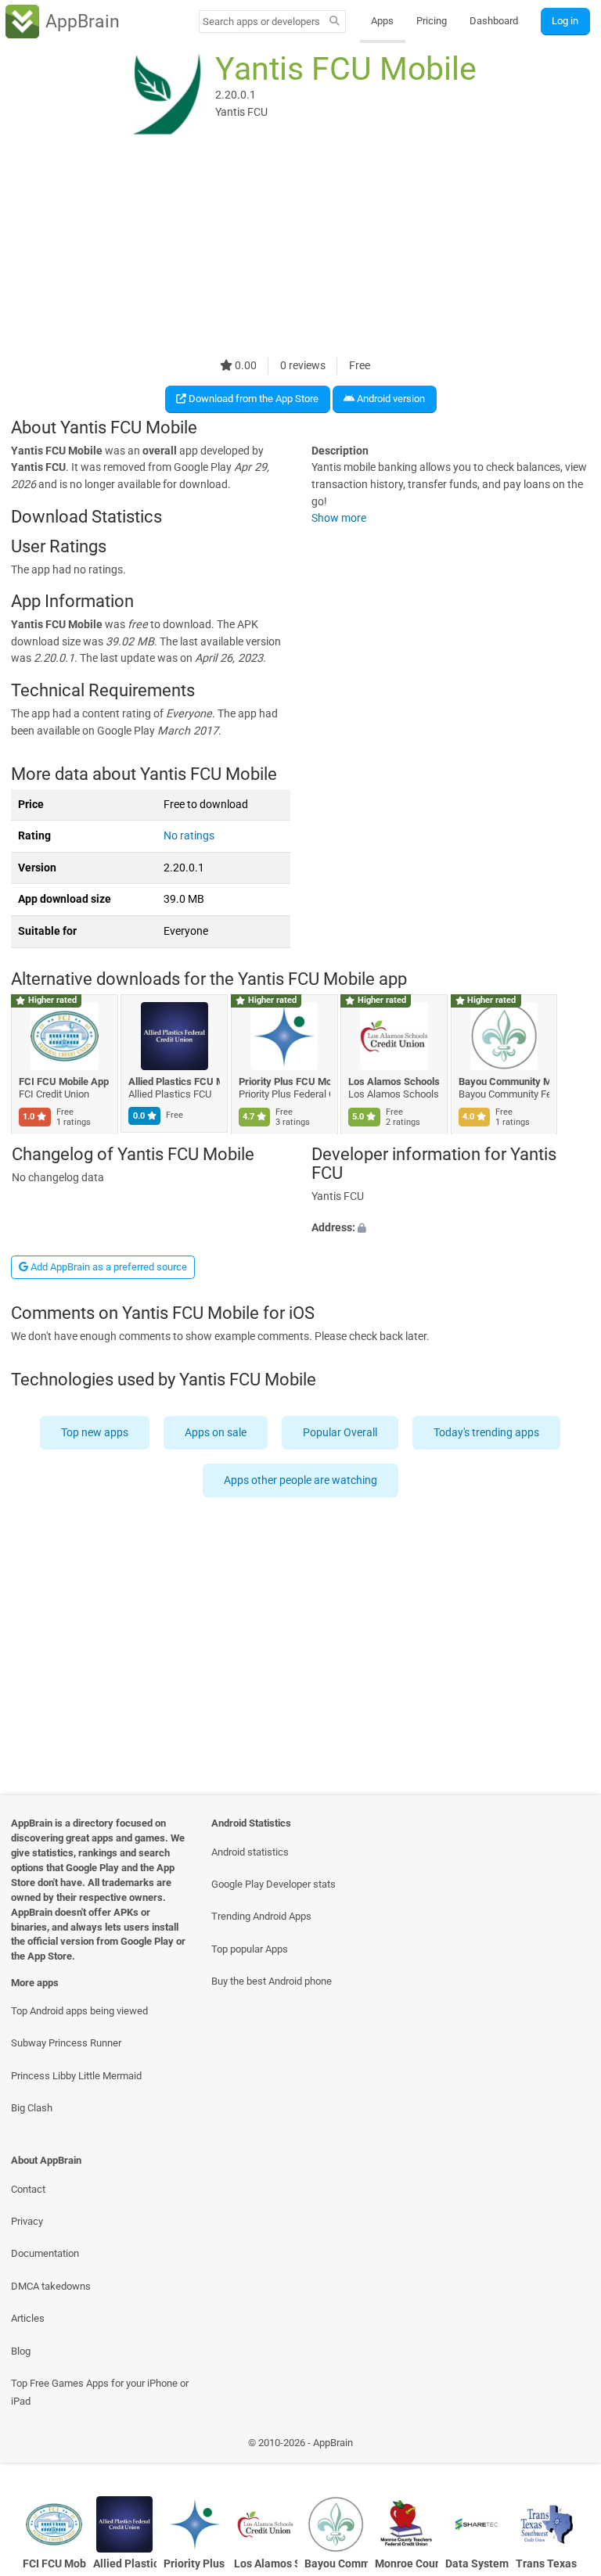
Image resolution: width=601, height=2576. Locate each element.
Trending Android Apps (261, 1916)
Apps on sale (216, 1433)
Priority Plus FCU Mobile (284, 1081)
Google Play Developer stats (274, 1884)
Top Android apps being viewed (79, 2011)
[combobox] (261, 22)
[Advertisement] (300, 248)
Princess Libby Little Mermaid (76, 2076)
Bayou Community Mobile (504, 1081)
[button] (451, 1227)
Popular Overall (341, 1433)
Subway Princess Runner (66, 2043)
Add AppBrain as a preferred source (108, 1267)
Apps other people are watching (300, 1480)
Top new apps (95, 1433)
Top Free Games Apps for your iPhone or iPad (100, 2392)
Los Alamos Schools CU (395, 1081)
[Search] (335, 22)
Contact (28, 2189)
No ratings (189, 836)
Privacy (27, 2221)
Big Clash (32, 2108)
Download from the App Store (252, 399)
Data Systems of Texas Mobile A (477, 2564)
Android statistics (250, 1852)
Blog (21, 2351)
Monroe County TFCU (407, 2564)
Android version (390, 399)
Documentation (45, 2253)
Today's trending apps (487, 1433)
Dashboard (494, 21)
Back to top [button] (566, 2447)
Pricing (432, 21)
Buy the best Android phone (272, 1981)
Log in (565, 21)
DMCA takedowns (51, 2286)
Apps (382, 21)
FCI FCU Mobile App (64, 1081)
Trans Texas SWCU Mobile (547, 2564)
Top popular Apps (250, 1949)
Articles (28, 2318)
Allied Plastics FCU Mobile (175, 1081)
